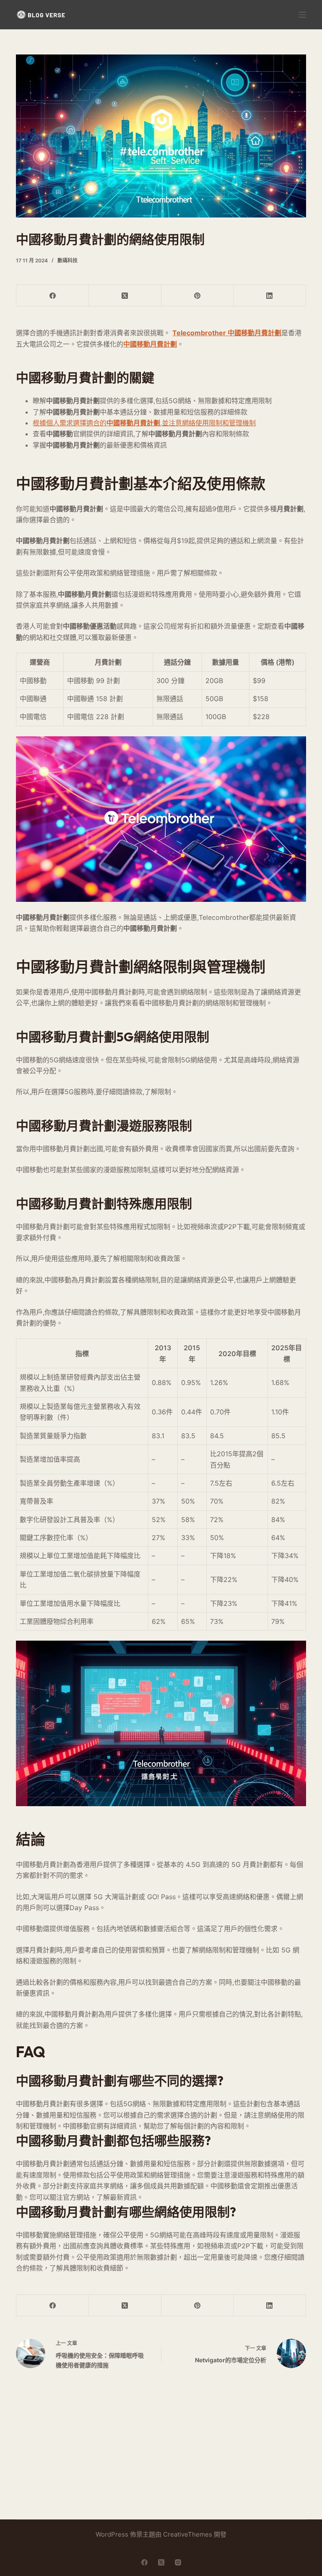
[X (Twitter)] (125, 296)
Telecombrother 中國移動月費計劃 (227, 333)
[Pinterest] (198, 296)
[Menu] (302, 15)
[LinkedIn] (270, 296)
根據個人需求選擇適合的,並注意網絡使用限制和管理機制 (144, 423)
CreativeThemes (188, 2534)
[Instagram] (178, 2562)
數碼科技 (68, 260)
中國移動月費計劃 (150, 344)
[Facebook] (53, 296)
